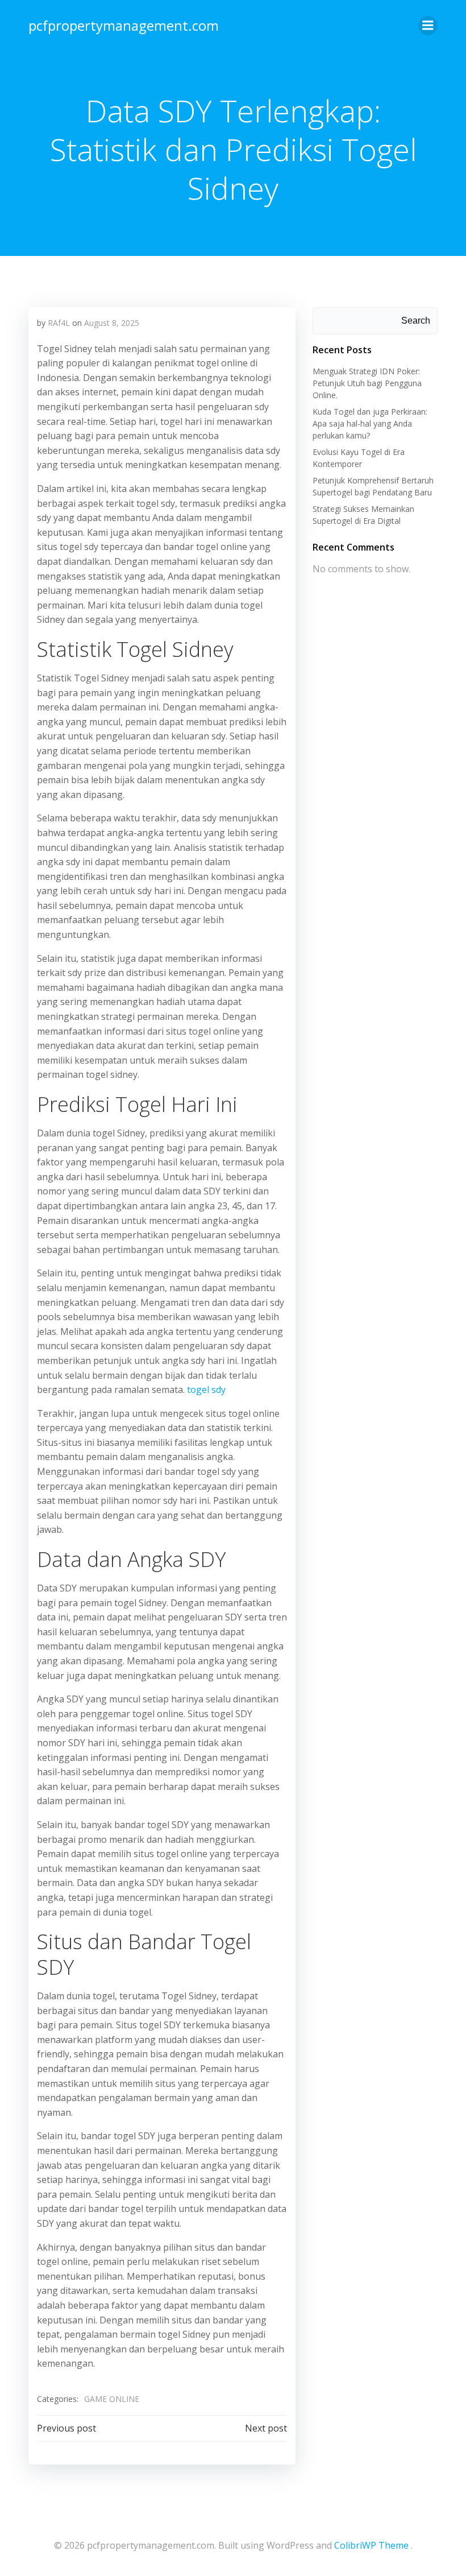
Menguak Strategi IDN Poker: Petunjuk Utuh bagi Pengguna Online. (367, 383)
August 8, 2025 (112, 323)
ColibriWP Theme (371, 2545)
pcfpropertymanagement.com (124, 25)
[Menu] (428, 26)
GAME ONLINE (112, 2399)
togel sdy (206, 1390)
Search (416, 321)
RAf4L (59, 323)
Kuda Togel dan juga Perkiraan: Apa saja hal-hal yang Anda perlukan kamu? (370, 423)
